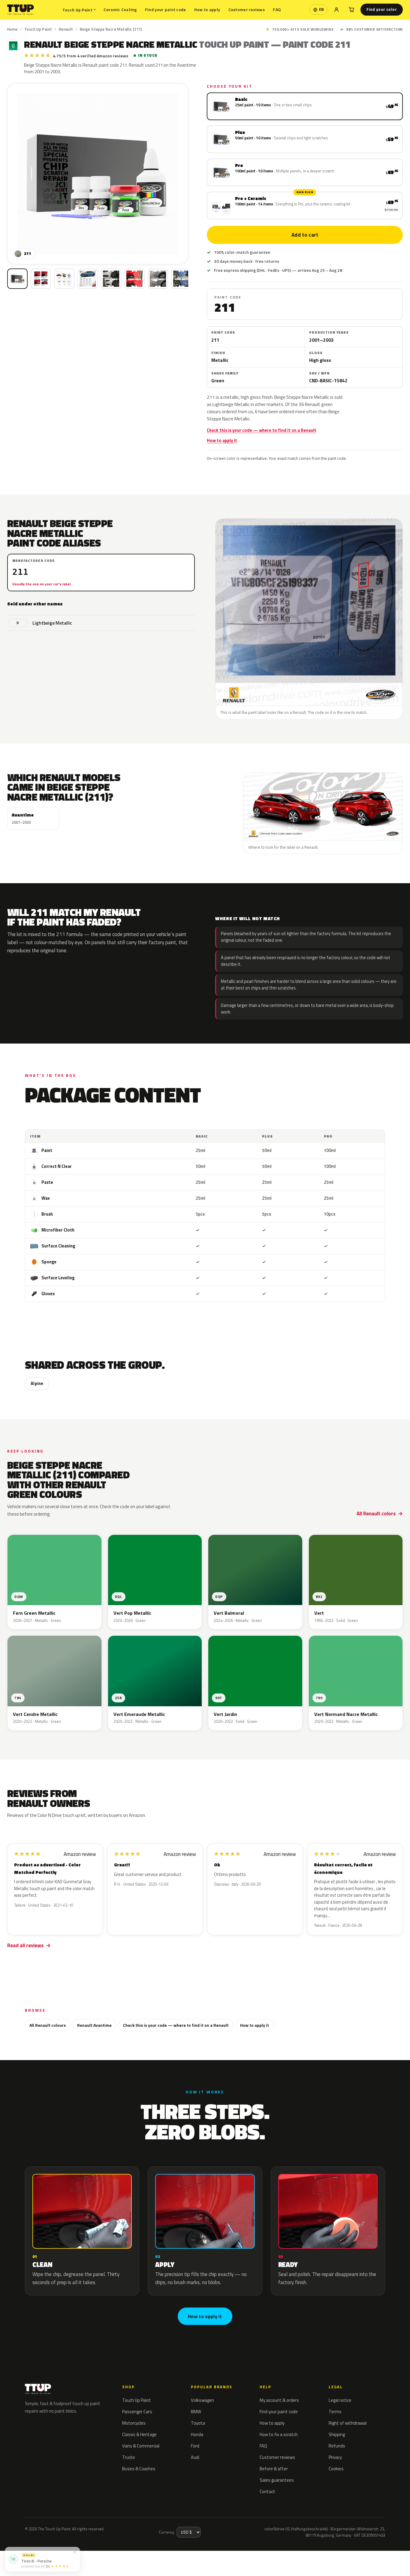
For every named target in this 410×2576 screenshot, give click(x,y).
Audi (195, 2457)
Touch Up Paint (79, 10)
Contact (267, 2491)
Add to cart (305, 235)
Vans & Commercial (141, 2446)
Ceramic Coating (120, 9)
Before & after (274, 2469)
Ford (195, 2446)
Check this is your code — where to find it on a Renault (262, 430)
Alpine (37, 1383)
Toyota (198, 2423)
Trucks (129, 2457)
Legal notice (340, 2400)
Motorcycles (134, 2423)
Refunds (337, 2446)
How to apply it (222, 441)
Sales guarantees (277, 2480)
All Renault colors (376, 1514)
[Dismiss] (75, 2552)
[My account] (336, 10)
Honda (197, 2434)
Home (12, 29)
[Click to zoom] (98, 174)
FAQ (277, 9)
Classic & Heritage (139, 2434)
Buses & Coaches (139, 2469)
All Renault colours (48, 2025)
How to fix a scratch (279, 2434)
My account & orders (279, 2400)
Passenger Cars (137, 2412)
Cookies (336, 2469)
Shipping (337, 2434)
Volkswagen (202, 2400)
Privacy (335, 2457)
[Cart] (351, 10)
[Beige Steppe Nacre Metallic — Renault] (41, 279)
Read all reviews (25, 1945)
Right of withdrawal (348, 2423)
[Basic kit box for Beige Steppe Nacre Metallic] (17, 279)
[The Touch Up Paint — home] (21, 10)
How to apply (207, 9)
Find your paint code (166, 9)
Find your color (382, 9)
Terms (335, 2412)
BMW (196, 2412)
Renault (66, 29)
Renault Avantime (94, 2025)
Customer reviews (247, 9)
